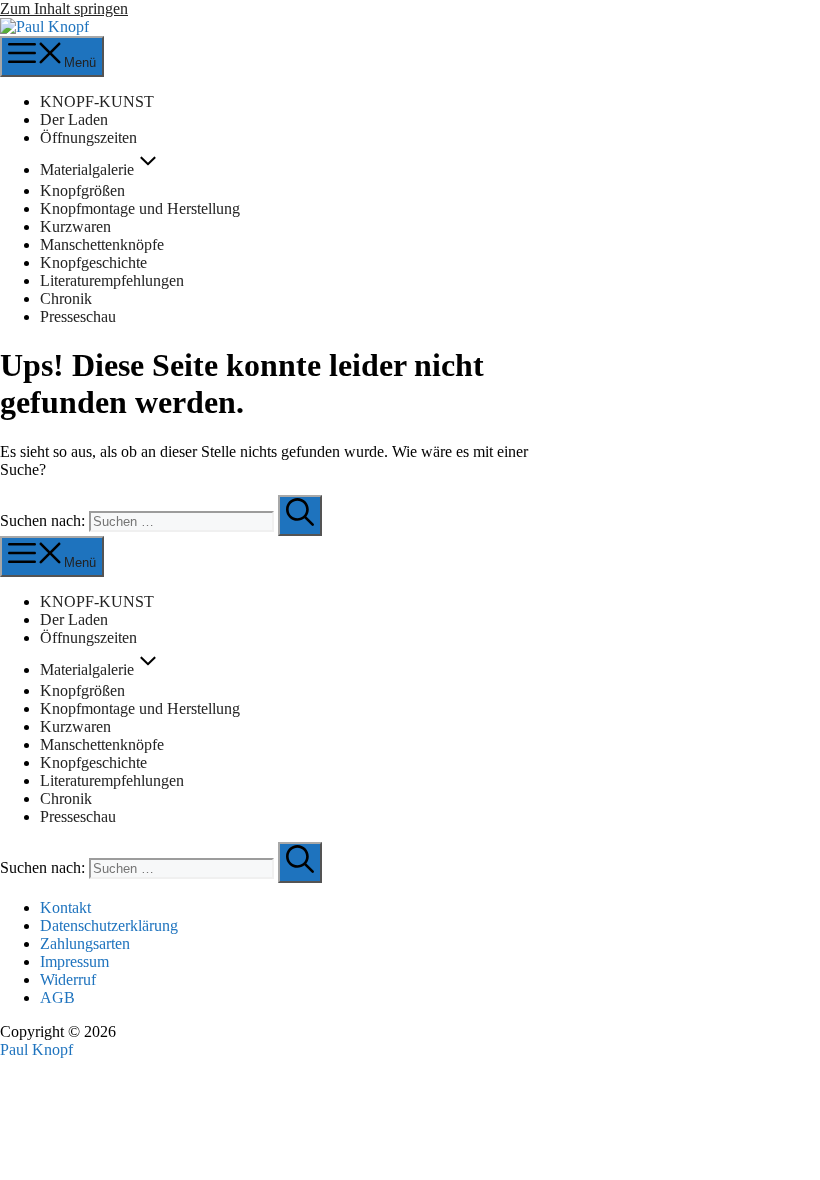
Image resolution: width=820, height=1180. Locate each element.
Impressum (74, 961)
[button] (148, 169)
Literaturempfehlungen (112, 280)
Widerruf (68, 979)
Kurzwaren (75, 226)
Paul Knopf (36, 1049)
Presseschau (78, 316)
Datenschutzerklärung (109, 925)
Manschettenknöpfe (102, 244)
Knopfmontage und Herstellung (140, 208)
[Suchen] (300, 515)
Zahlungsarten (85, 943)
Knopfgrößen (82, 190)
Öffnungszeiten (88, 137)
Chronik (66, 298)
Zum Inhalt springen (64, 8)
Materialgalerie (87, 169)
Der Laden (74, 119)
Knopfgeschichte (93, 262)
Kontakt (65, 907)
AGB (57, 997)
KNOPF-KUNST (97, 101)
